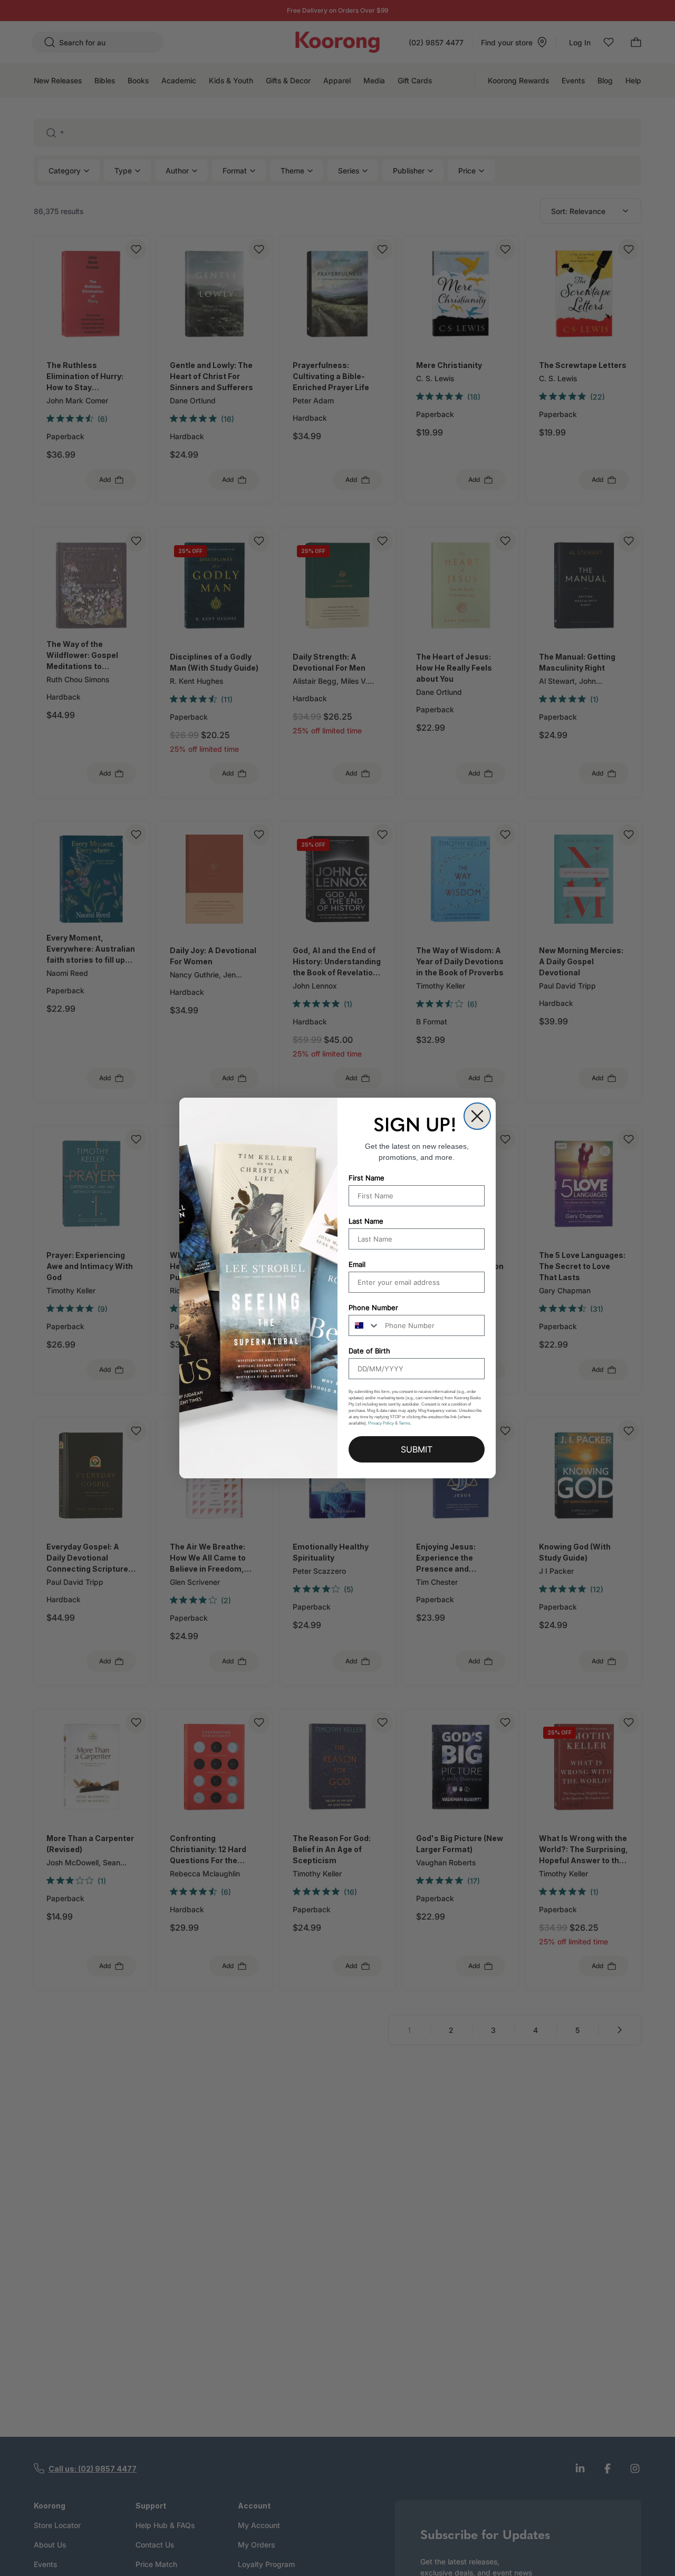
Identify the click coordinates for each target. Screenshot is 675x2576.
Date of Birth (369, 1351)
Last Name (366, 1221)
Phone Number (373, 1308)
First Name (367, 1178)
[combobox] (364, 1325)
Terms (404, 1423)
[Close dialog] (477, 1116)
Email (357, 1264)
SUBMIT (417, 1449)
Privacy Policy (381, 1423)
